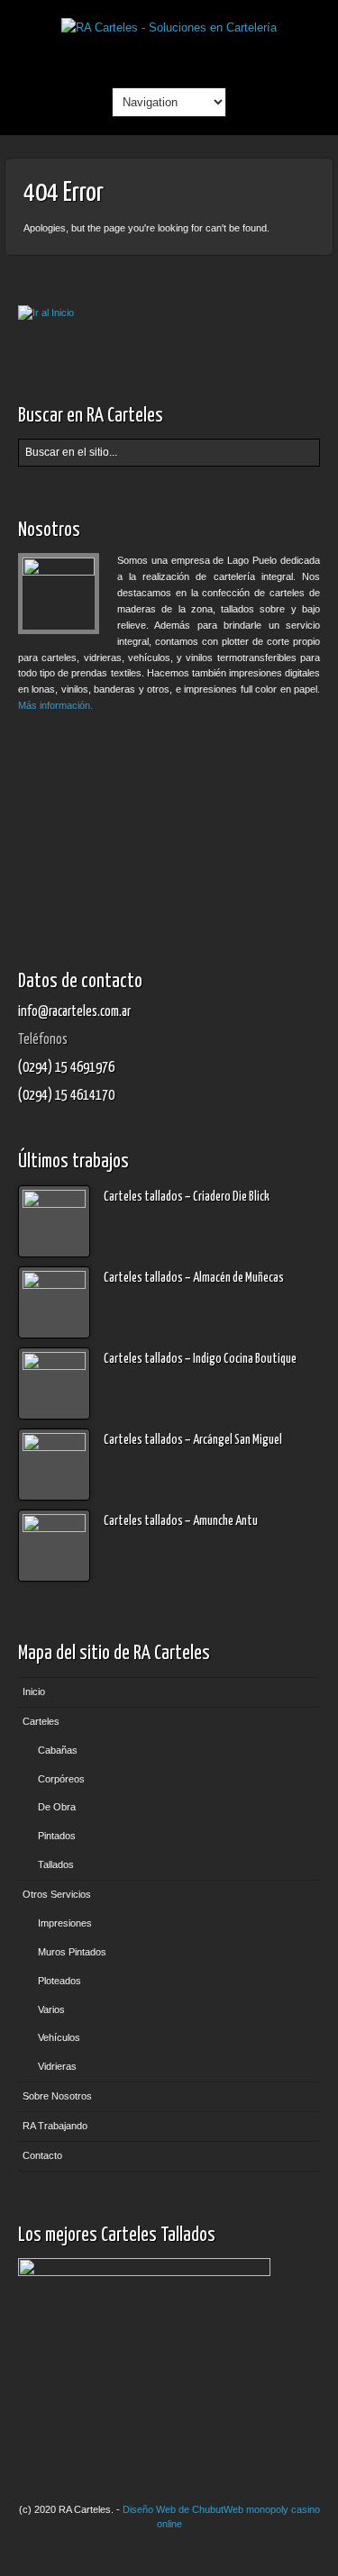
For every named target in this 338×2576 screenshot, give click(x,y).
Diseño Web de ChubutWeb (183, 2509)
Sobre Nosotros (57, 2096)
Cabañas (58, 1750)
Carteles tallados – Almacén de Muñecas (194, 1278)
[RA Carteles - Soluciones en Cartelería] (169, 27)
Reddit (169, 58)
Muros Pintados (72, 1952)
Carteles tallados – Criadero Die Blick (187, 1197)
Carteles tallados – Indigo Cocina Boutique (200, 1359)
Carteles (41, 1721)
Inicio (34, 1692)
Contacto (42, 2155)
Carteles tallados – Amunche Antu (181, 1521)
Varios (51, 2009)
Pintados (57, 1836)
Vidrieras (57, 2066)
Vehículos (59, 2037)
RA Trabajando (55, 2126)
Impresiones (65, 1923)
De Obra (57, 1807)
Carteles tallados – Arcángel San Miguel (193, 1440)
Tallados (56, 1864)
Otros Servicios (57, 1894)
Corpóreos (61, 1779)
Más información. (55, 705)
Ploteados (59, 1981)
